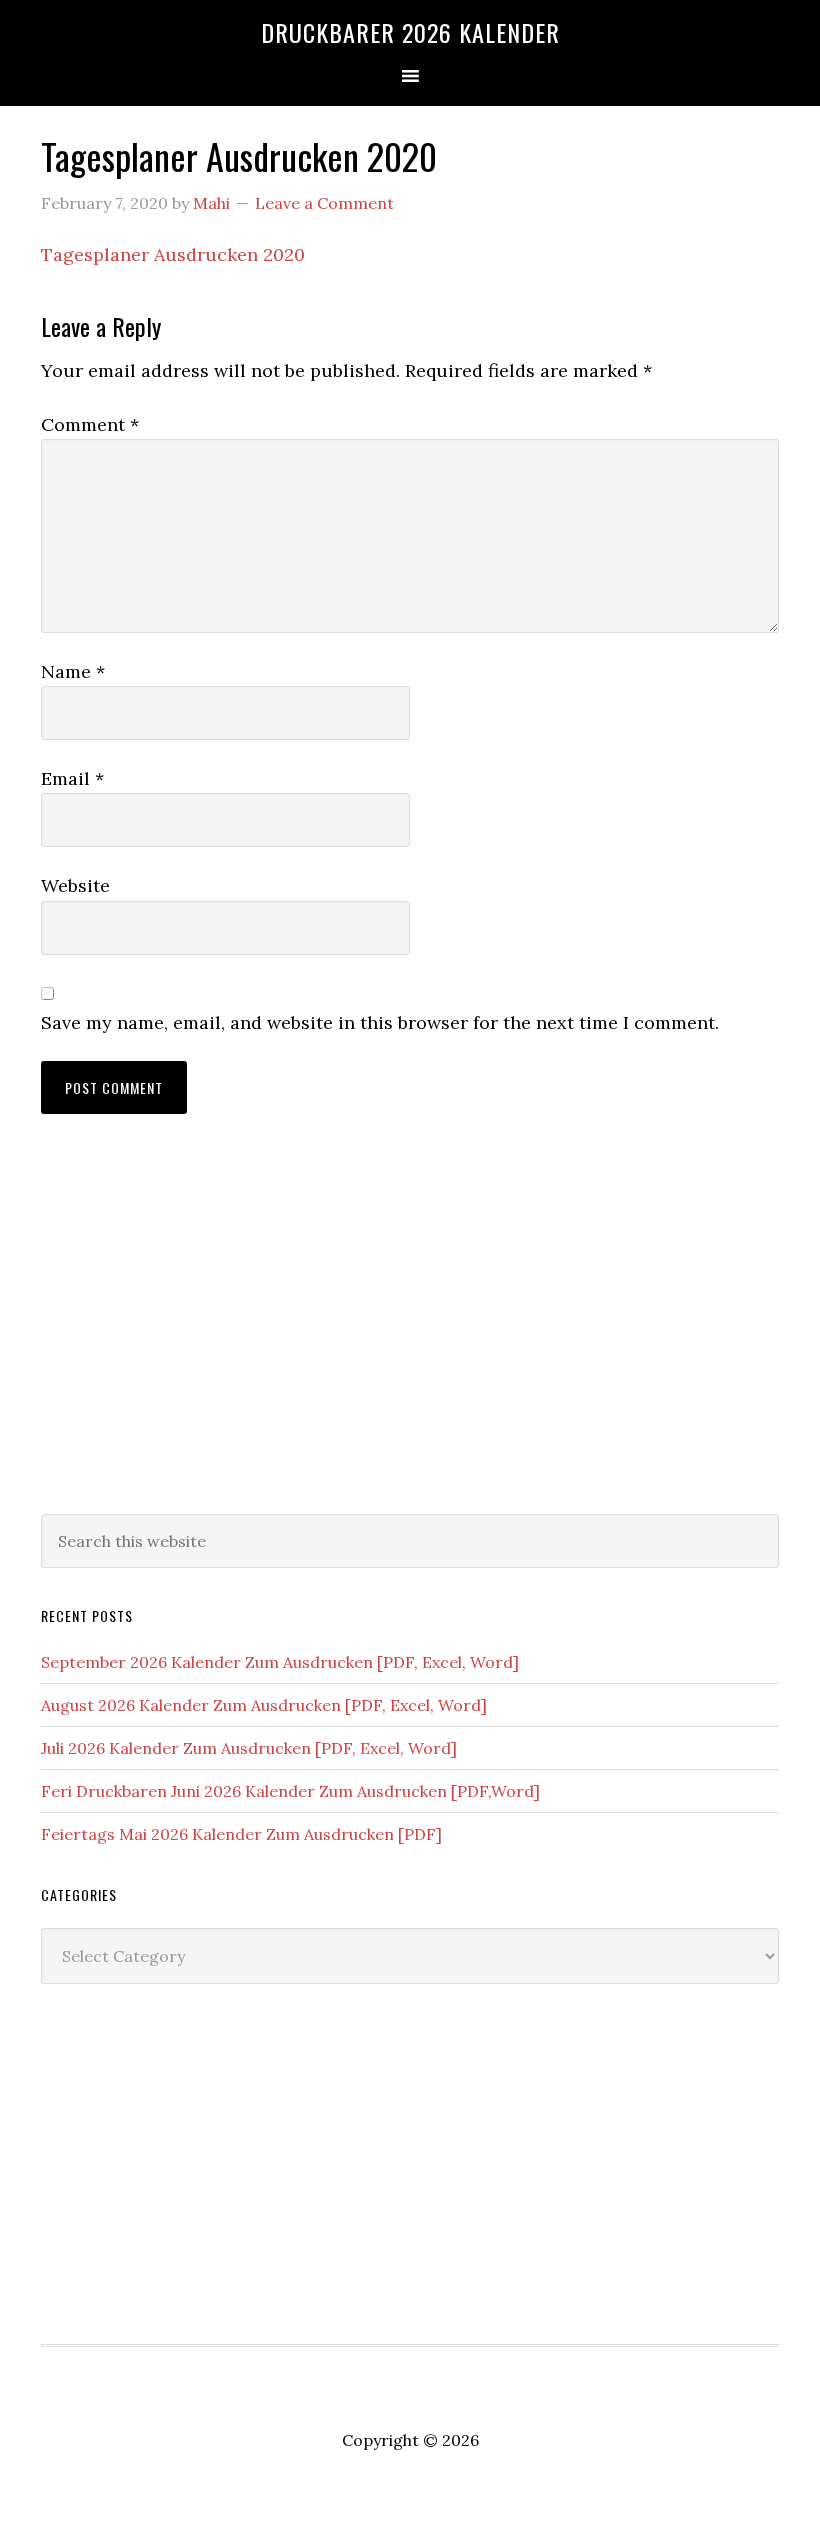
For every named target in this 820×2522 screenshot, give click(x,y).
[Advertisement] (410, 1334)
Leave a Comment (324, 203)
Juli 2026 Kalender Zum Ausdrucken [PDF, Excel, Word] (249, 1748)
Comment (90, 424)
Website (75, 885)
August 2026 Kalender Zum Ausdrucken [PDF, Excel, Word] (264, 1705)
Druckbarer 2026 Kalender (410, 32)
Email (72, 778)
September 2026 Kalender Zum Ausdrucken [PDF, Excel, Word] (280, 1662)
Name (73, 671)
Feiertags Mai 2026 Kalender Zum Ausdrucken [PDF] (241, 1834)
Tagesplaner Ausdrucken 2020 (173, 254)
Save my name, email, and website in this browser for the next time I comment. (380, 1022)
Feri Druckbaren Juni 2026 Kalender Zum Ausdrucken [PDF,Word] (290, 1791)
